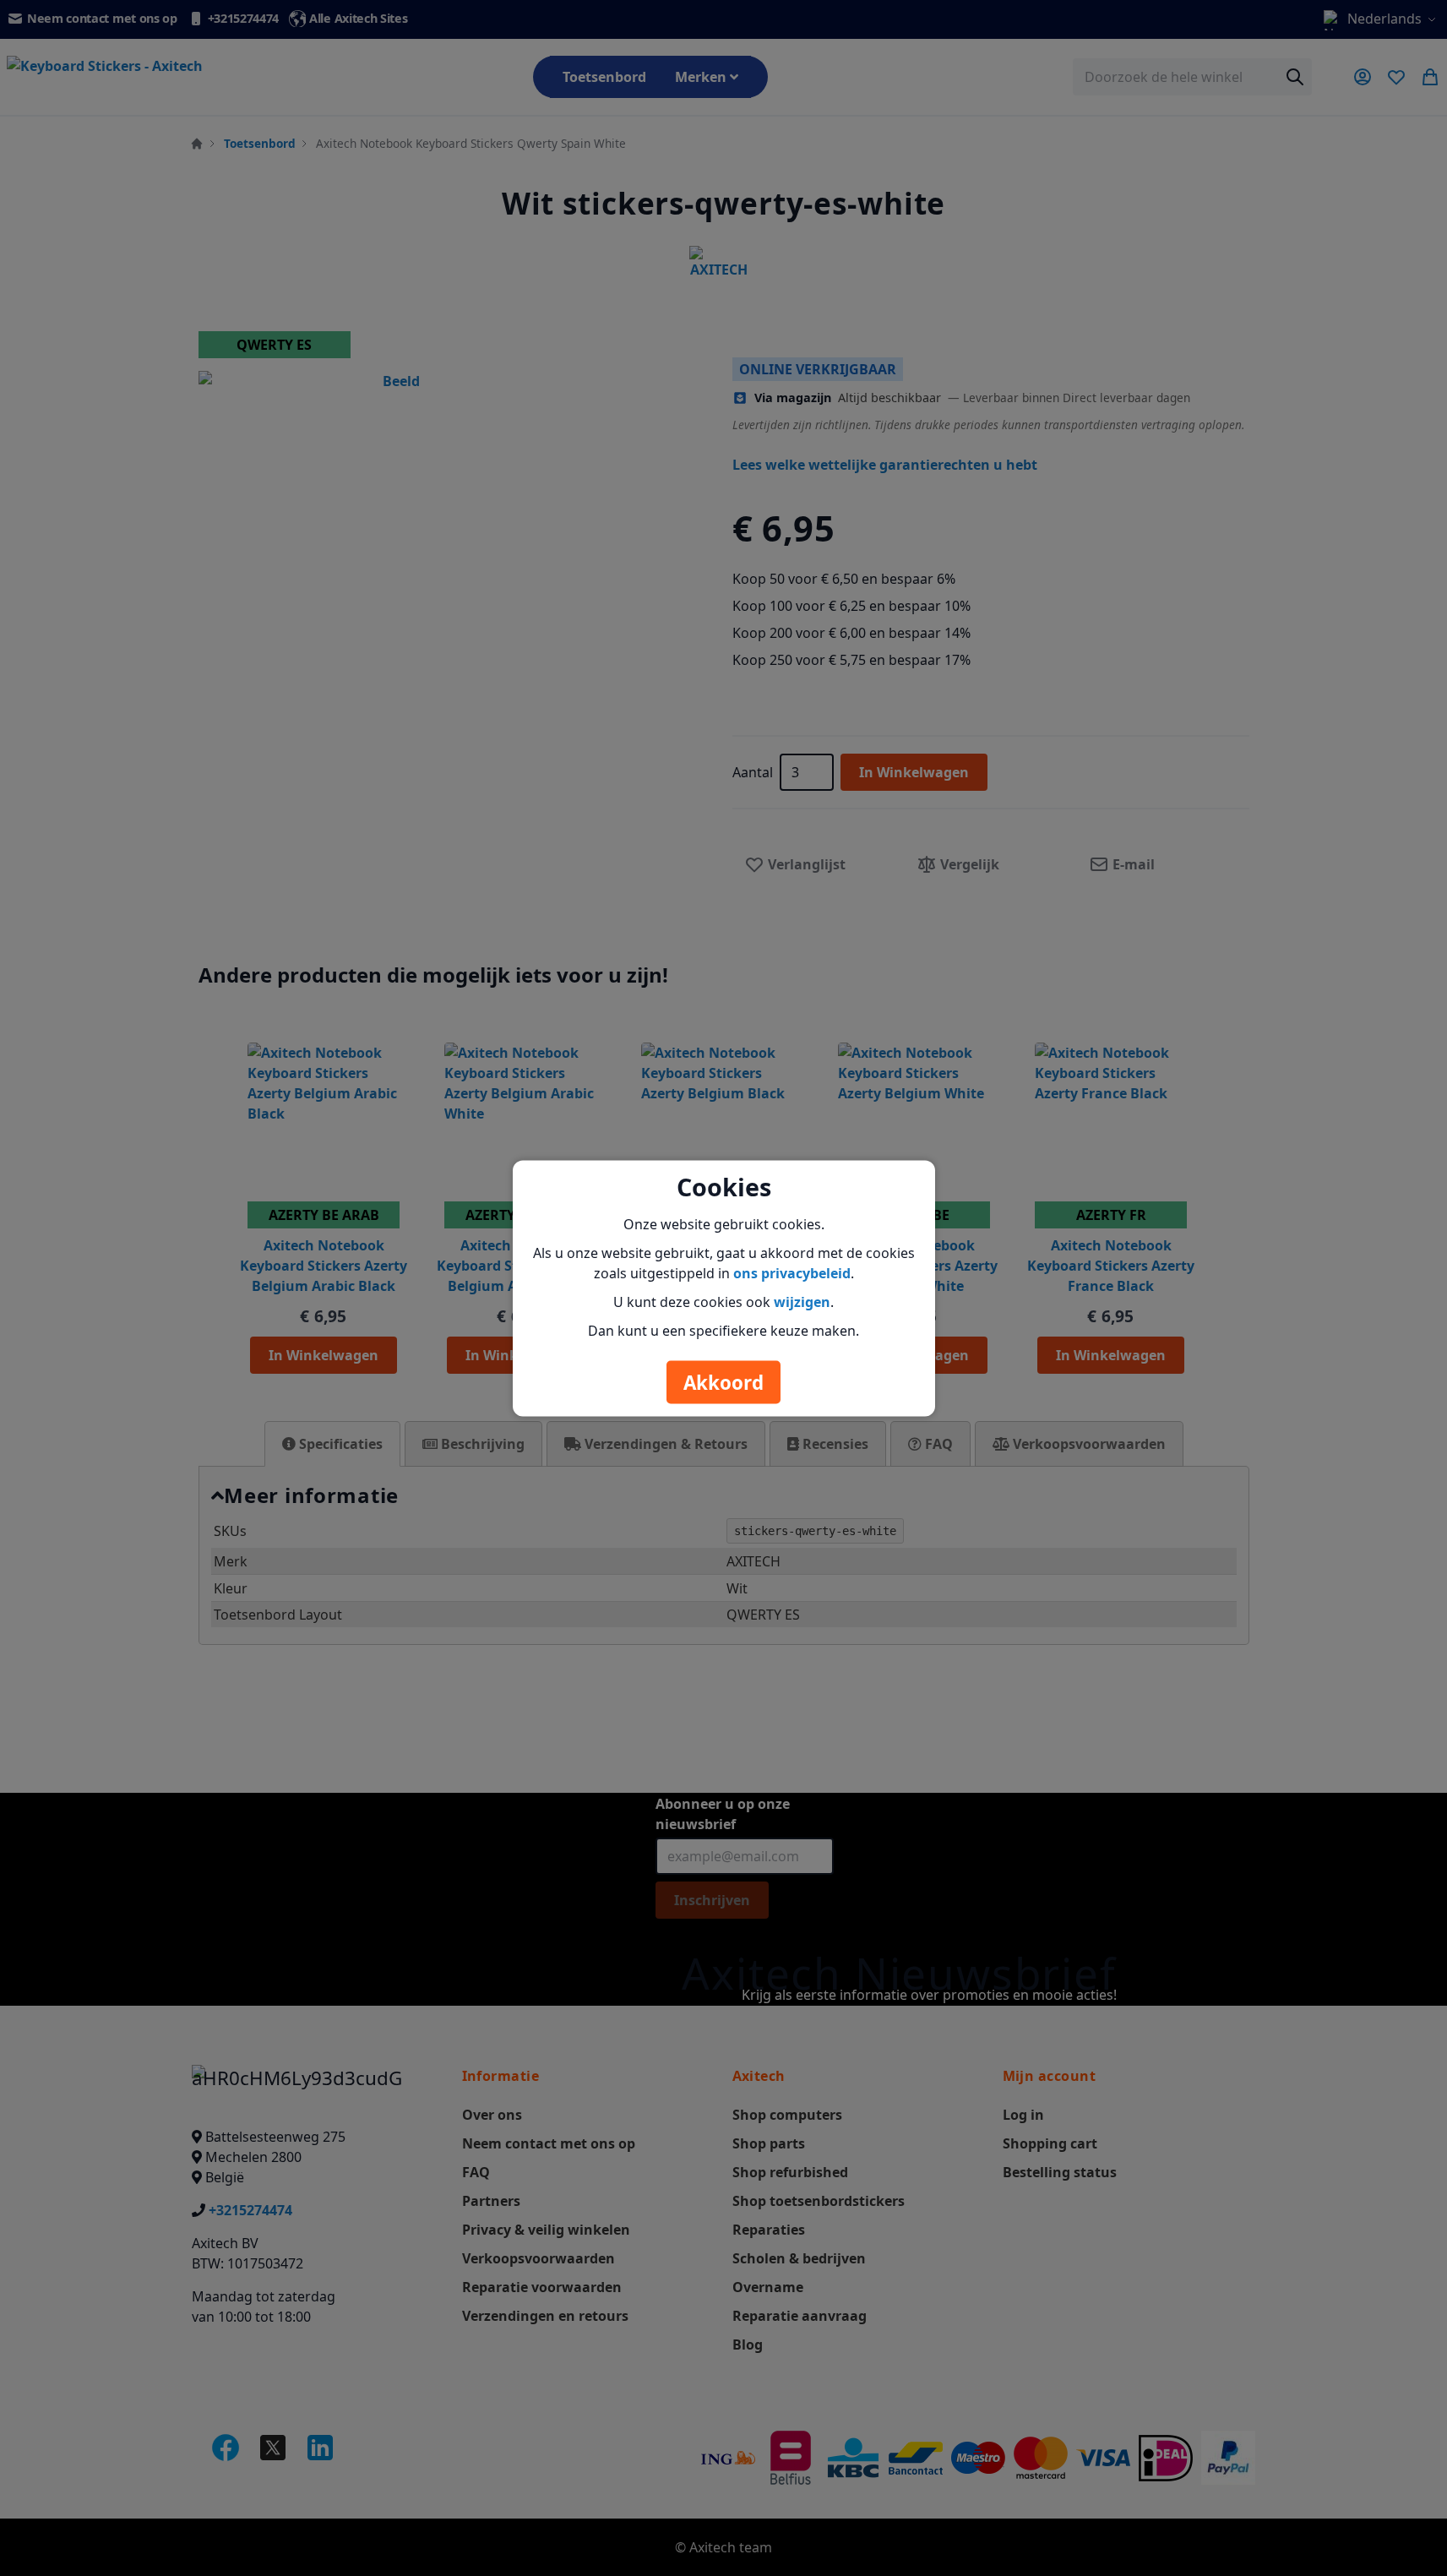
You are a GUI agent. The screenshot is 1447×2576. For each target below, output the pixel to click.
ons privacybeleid (792, 1272)
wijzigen (802, 1301)
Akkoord (723, 1382)
